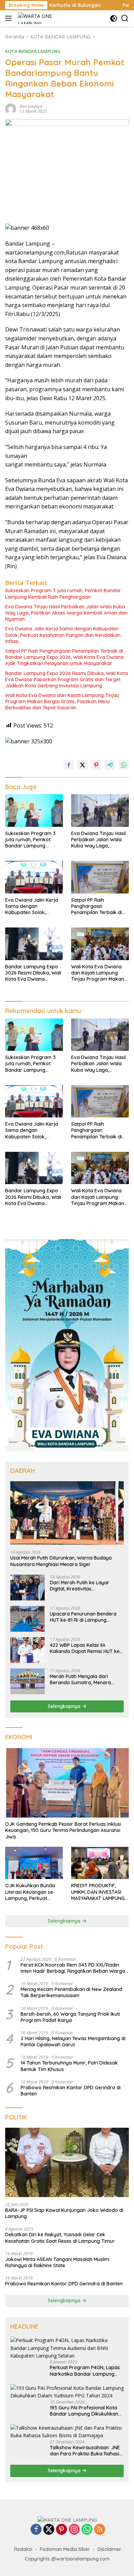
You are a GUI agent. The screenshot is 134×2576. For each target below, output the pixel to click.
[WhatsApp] (87, 2530)
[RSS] (100, 2530)
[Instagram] (74, 2530)
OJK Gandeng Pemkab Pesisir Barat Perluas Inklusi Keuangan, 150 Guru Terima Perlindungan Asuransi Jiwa (63, 1830)
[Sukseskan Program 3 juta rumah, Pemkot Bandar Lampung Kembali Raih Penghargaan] (34, 811)
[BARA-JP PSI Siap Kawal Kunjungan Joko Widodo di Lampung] (67, 2163)
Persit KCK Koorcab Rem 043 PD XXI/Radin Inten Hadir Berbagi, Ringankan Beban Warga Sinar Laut (73, 1968)
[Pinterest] (62, 2530)
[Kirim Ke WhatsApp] (124, 765)
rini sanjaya (31, 106)
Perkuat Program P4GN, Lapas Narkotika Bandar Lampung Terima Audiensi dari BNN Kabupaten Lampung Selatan (85, 2371)
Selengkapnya (65, 1706)
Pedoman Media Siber (65, 2549)
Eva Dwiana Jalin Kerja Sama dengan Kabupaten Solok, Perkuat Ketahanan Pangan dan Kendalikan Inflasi (63, 635)
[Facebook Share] (69, 765)
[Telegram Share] (110, 765)
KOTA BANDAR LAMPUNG (33, 51)
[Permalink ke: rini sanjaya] (11, 108)
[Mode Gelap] (114, 18)
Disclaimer (109, 2549)
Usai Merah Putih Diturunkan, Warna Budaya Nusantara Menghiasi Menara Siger (61, 1561)
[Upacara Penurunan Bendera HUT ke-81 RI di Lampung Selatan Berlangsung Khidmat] (27, 1619)
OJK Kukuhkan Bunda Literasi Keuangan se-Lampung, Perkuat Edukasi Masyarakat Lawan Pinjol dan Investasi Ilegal (30, 1892)
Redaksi (23, 2549)
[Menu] (10, 18)
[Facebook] (36, 2530)
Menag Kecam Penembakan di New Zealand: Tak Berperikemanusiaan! (72, 1992)
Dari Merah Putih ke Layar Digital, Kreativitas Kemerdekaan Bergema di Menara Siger (80, 1586)
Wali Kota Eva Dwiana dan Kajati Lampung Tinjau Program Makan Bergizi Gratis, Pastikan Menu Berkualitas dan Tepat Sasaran (62, 701)
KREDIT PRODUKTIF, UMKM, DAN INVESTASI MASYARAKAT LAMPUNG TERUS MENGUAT (98, 1892)
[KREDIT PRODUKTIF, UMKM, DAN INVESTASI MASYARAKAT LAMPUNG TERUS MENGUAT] (100, 1863)
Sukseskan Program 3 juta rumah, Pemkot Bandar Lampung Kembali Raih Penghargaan (63, 594)
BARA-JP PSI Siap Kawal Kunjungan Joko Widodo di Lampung (64, 2213)
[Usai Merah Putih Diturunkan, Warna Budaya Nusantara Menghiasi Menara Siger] (67, 1513)
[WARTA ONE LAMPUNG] (36, 18)
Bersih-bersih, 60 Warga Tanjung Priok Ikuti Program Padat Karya (70, 2017)
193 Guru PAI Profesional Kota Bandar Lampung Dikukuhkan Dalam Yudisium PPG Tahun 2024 (84, 2411)
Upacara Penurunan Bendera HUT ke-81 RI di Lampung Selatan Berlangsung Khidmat (84, 1617)
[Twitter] (49, 2530)
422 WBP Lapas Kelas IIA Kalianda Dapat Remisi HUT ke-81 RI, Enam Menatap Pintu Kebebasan (86, 1648)
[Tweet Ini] (82, 765)
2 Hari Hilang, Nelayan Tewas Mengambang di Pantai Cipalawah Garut (73, 2041)
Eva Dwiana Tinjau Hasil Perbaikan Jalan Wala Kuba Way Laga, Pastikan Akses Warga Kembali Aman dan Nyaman (66, 613)
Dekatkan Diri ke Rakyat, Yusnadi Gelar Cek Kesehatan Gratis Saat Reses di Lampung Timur (60, 2238)
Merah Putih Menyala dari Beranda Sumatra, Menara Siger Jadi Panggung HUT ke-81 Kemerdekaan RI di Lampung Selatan (86, 1679)
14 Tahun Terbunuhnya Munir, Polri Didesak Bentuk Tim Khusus (69, 2066)
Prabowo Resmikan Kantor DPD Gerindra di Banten (71, 2091)
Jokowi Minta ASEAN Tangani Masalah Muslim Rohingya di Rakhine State (57, 2262)
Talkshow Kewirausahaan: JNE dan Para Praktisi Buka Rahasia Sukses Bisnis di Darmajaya (86, 2451)
